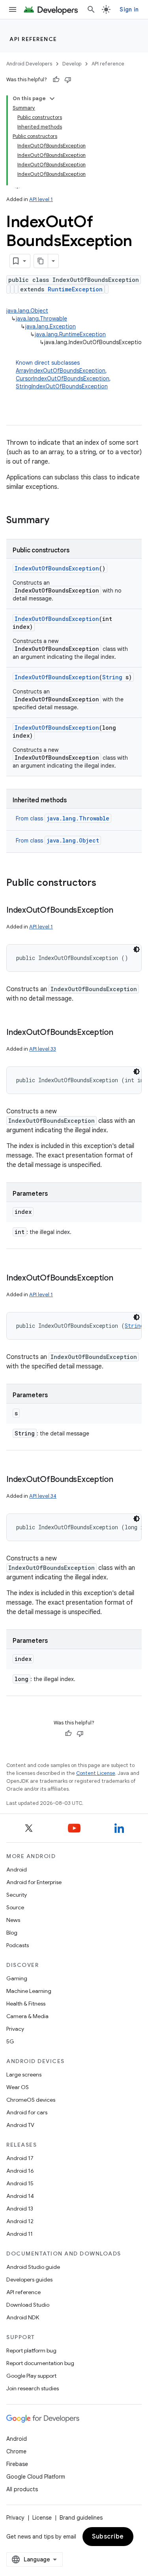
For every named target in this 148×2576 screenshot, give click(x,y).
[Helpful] (56, 80)
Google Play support (31, 2376)
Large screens (24, 2075)
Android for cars (27, 2112)
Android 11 (20, 2234)
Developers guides (29, 2280)
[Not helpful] (68, 80)
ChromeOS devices (31, 2100)
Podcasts (18, 1945)
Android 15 (20, 2183)
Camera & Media (27, 2016)
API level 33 (43, 1049)
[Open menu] (13, 9)
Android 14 (20, 2196)
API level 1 (41, 199)
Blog (12, 1933)
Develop (72, 64)
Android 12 (20, 2221)
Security (17, 1895)
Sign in (129, 9)
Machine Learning (29, 1991)
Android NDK (23, 2317)
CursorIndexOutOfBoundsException (63, 378)
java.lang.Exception (51, 326)
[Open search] (91, 9)
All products (22, 2489)
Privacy (15, 2029)
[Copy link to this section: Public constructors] (104, 884)
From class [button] (63, 818)
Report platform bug (31, 2350)
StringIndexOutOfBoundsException (62, 386)
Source (15, 1907)
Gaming (17, 1978)
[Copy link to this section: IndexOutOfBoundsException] (121, 911)
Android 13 (20, 2209)
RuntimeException (75, 289)
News (13, 1920)
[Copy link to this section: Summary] (57, 521)
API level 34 (43, 1496)
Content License (96, 1773)
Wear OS (18, 2087)
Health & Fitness (26, 2004)
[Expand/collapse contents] (52, 99)
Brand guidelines (81, 2518)
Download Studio (28, 2305)
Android (17, 1870)
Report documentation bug (40, 2363)
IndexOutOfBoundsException (57, 568)
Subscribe (108, 2537)
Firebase (17, 2464)
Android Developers (29, 64)
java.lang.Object (27, 311)
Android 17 (20, 2158)
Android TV (20, 2125)
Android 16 (20, 2171)
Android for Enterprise (34, 1882)
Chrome (16, 2451)
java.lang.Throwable (41, 319)
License (42, 2518)
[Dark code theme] (137, 949)
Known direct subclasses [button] (63, 375)
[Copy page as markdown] (41, 261)
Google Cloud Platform (36, 2477)
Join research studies (33, 2388)
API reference (33, 39)
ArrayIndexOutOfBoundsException (61, 371)
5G (10, 2041)
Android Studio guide (33, 2267)
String (112, 677)
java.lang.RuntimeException (70, 334)
